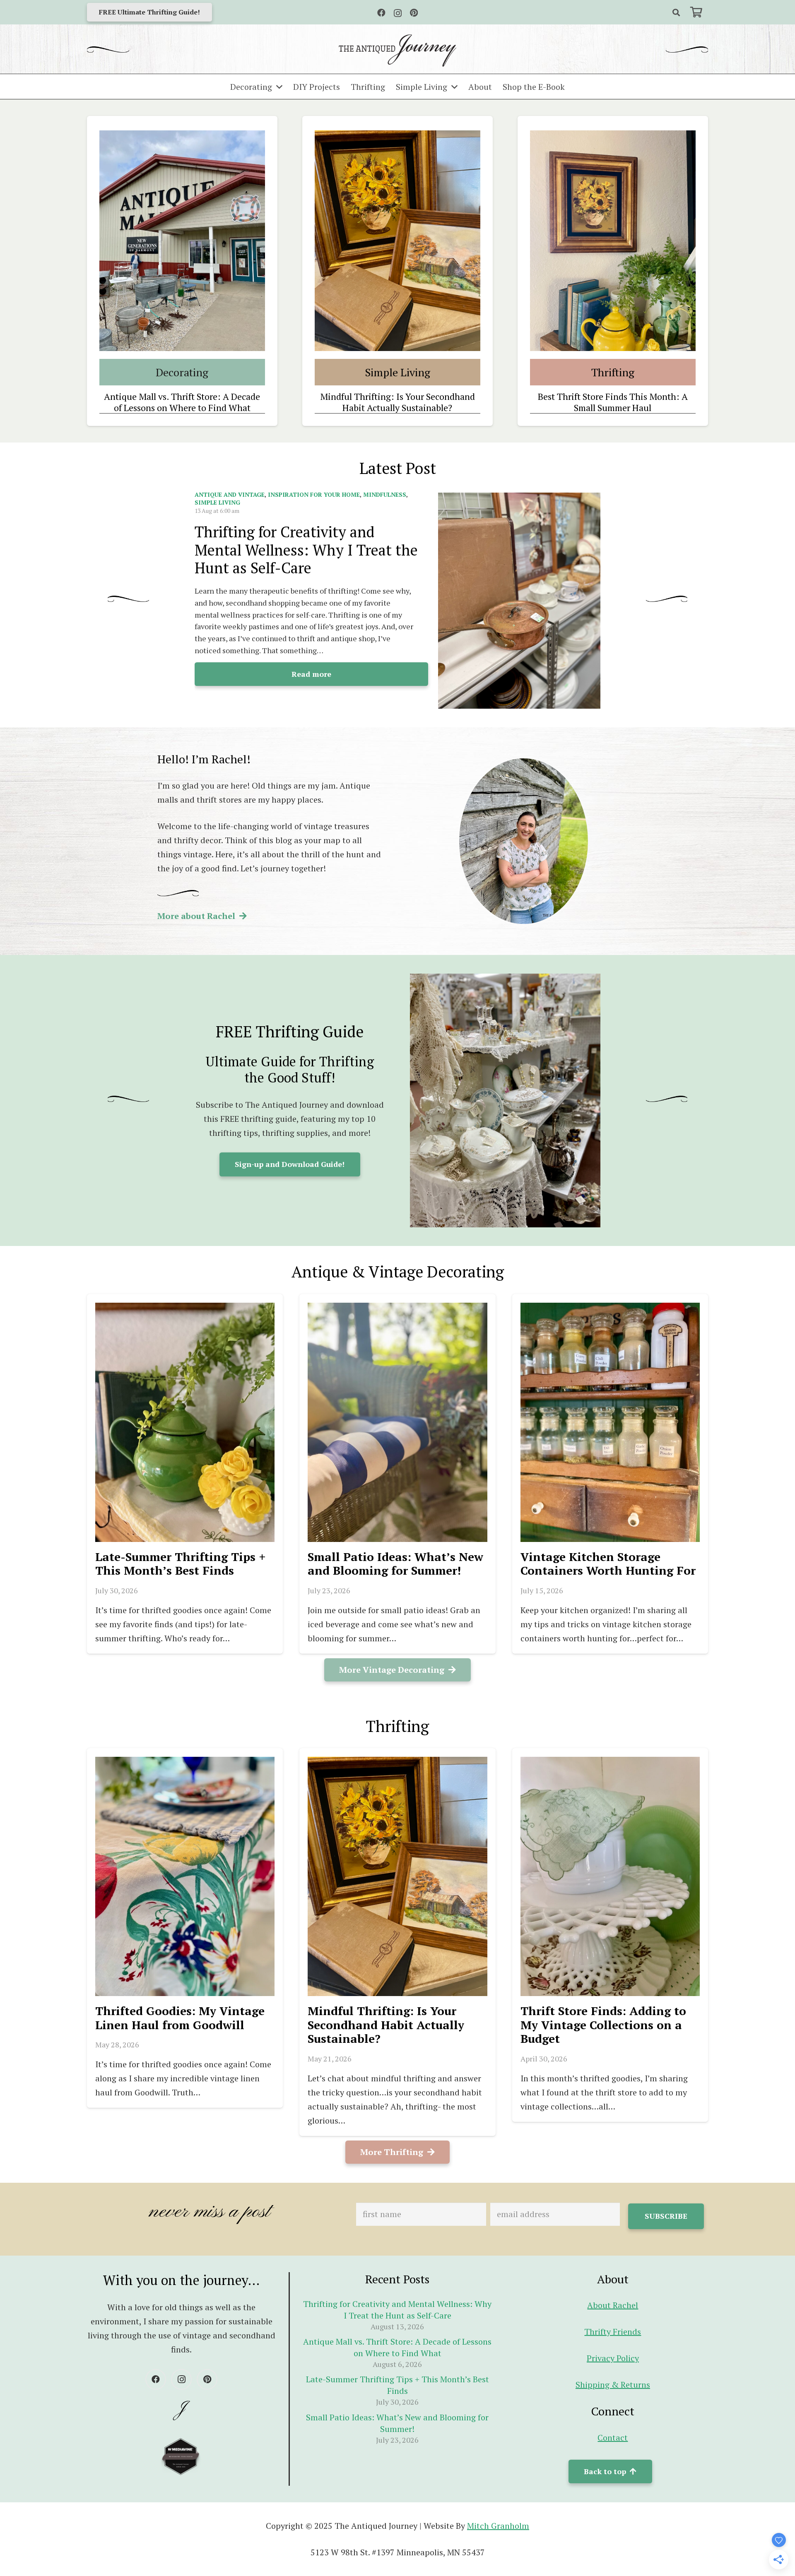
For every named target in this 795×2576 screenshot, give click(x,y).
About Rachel (613, 2305)
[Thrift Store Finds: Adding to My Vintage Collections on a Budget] (610, 1876)
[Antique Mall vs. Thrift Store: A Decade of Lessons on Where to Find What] (182, 241)
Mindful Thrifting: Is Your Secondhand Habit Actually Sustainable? (397, 402)
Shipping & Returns (613, 2385)
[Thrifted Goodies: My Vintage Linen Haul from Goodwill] (185, 1876)
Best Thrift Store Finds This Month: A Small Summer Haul (613, 402)
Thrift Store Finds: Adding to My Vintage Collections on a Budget (603, 2025)
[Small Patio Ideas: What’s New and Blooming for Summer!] (397, 1422)
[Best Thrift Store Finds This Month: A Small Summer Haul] (613, 241)
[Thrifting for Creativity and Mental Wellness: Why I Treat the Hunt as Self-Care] (519, 601)
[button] (676, 12)
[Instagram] (398, 13)
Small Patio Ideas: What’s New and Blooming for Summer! (395, 1564)
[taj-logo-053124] (397, 51)
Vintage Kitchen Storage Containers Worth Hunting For (608, 1564)
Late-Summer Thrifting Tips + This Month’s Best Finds (181, 1564)
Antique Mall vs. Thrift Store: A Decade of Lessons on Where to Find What (182, 402)
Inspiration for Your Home (314, 494)
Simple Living (217, 502)
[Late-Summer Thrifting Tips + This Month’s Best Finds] (185, 1422)
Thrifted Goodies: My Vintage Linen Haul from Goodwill (180, 2018)
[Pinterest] (414, 13)
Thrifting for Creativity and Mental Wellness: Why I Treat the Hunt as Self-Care (306, 550)
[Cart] (696, 12)
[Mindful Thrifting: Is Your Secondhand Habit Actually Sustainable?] (397, 241)
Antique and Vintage (230, 494)
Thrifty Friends (613, 2332)
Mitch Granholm (498, 2526)
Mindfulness (385, 494)
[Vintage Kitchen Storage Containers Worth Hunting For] (610, 1422)
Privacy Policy (613, 2358)
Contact (613, 2438)
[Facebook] (381, 13)
